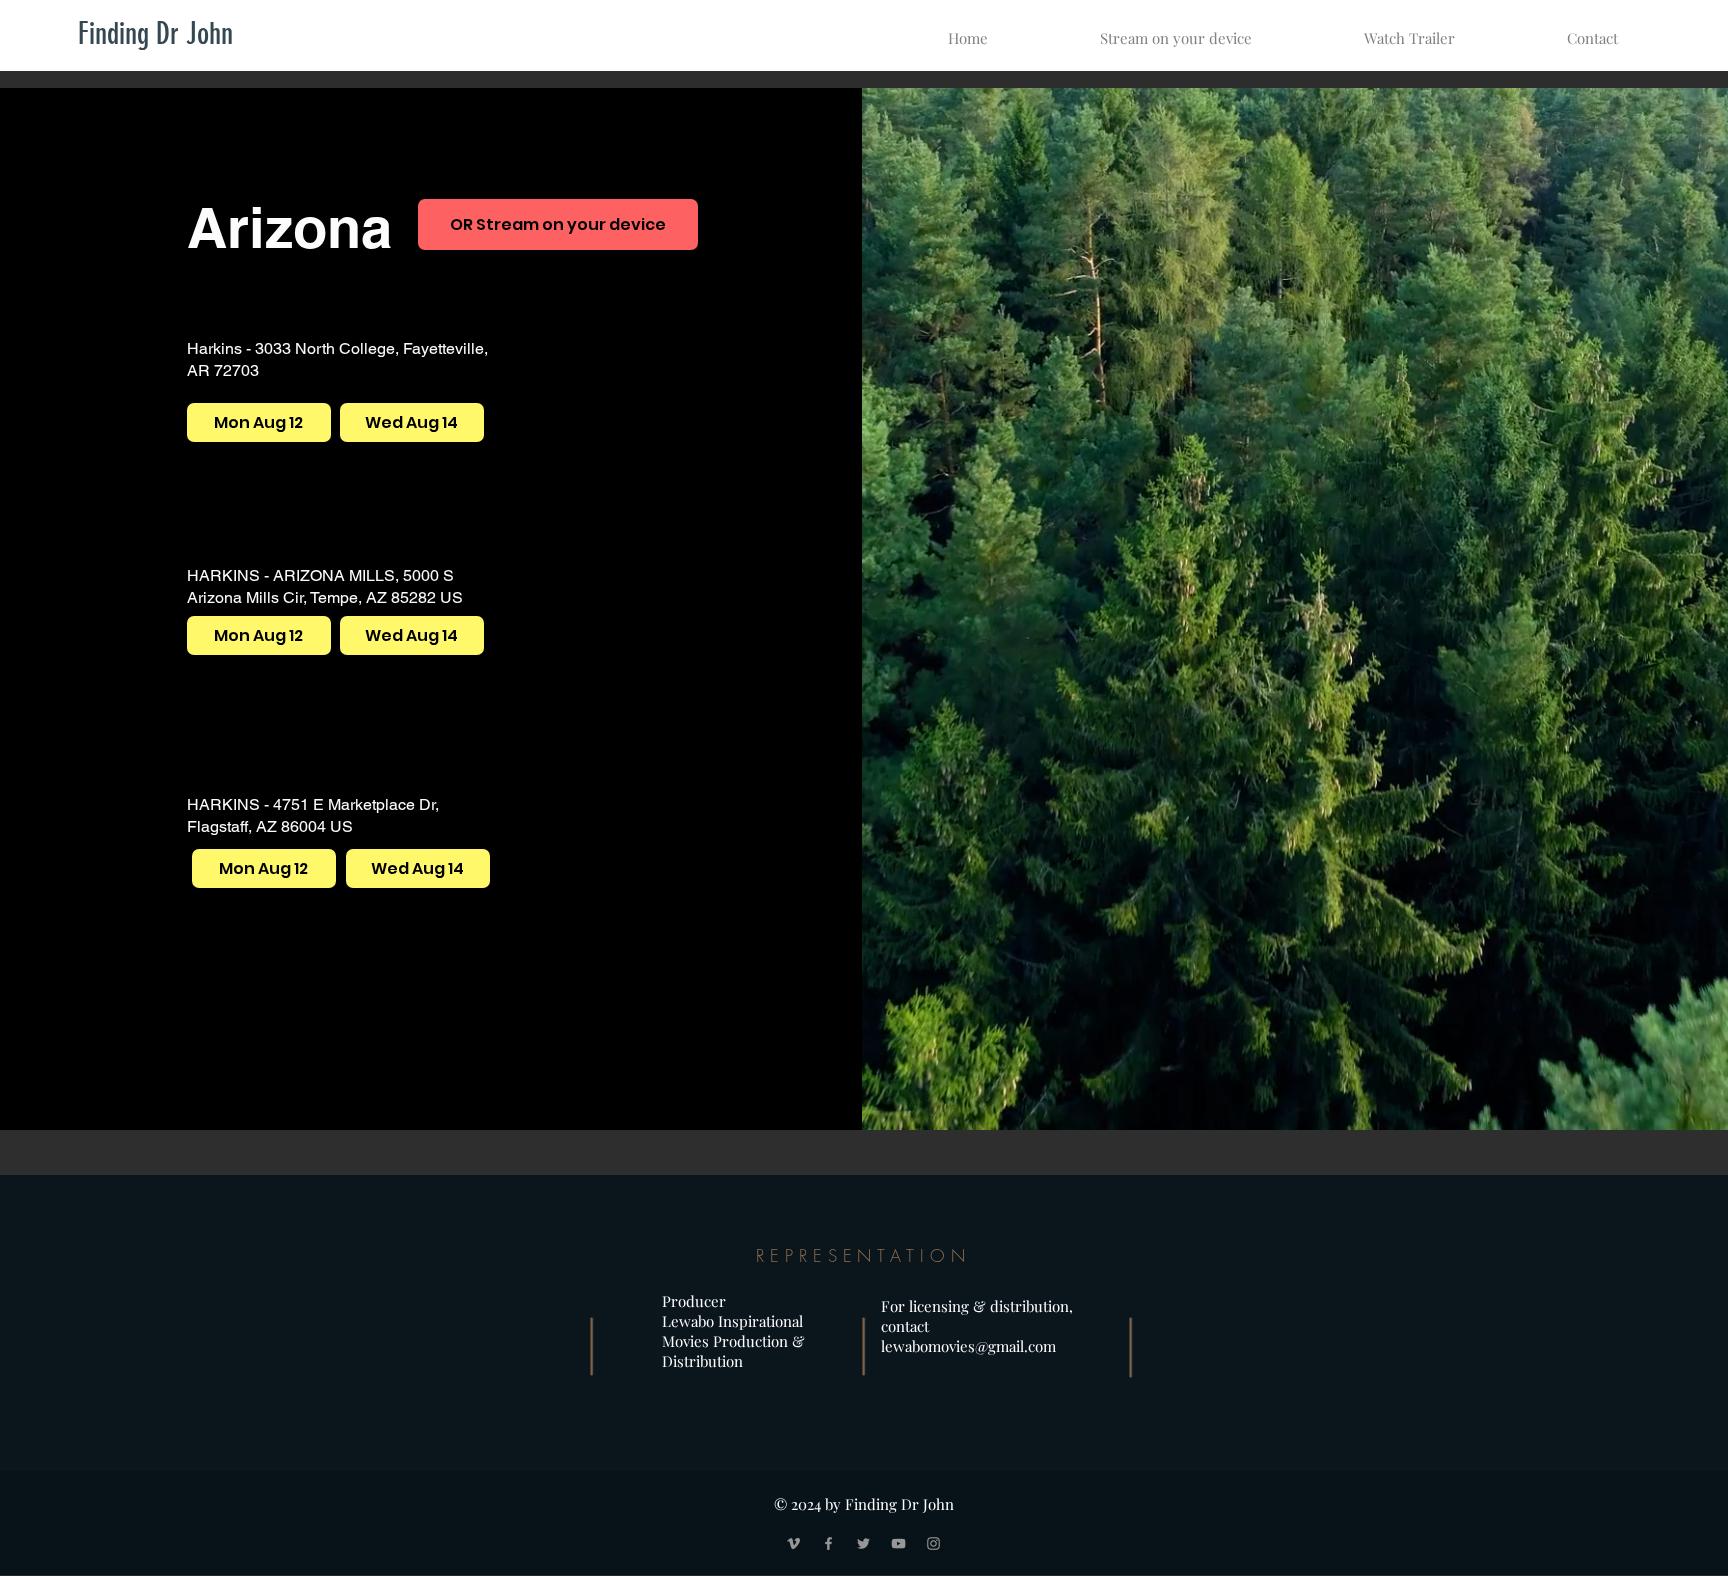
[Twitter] (863, 1543)
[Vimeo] (793, 1543)
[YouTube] (898, 1543)
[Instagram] (933, 1543)
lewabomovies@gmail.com (968, 1346)
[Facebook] (828, 1543)
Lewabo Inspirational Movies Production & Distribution (733, 1341)
